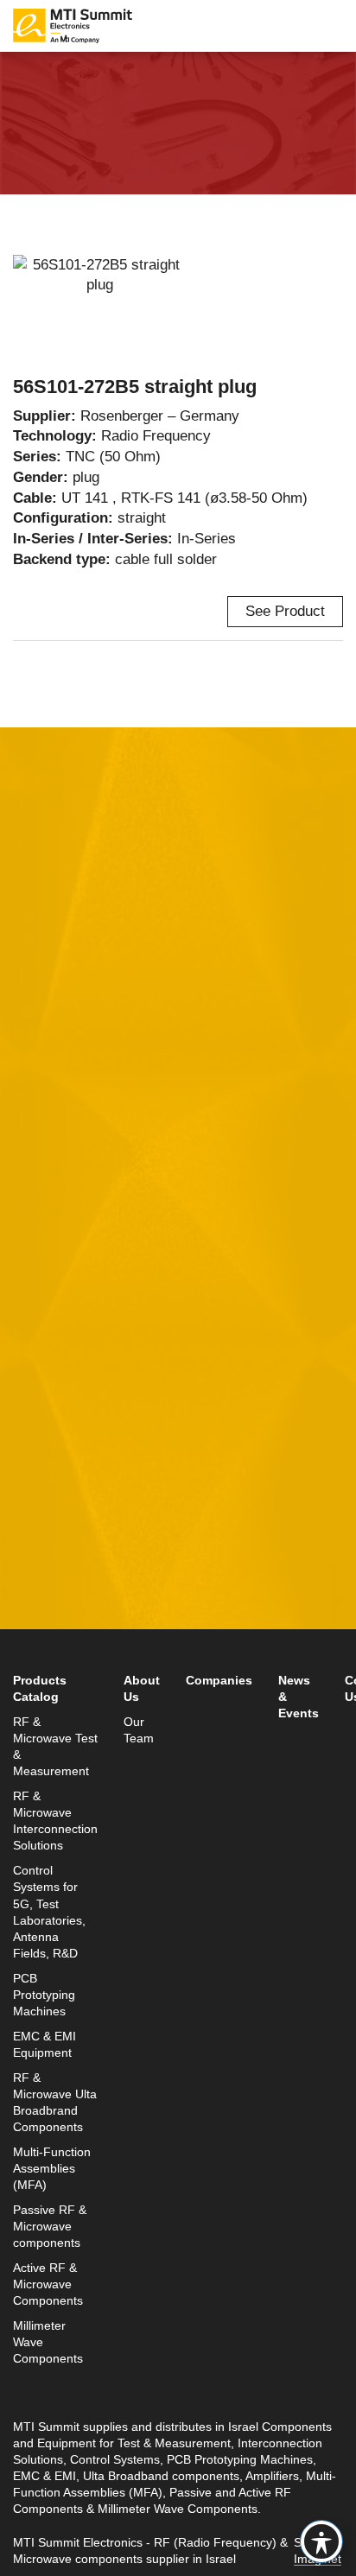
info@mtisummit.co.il (81, 1644)
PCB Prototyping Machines (44, 1995)
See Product (285, 611)
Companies (219, 1681)
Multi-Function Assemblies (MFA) (52, 2169)
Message (43, 1242)
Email (32, 1082)
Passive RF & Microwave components (50, 2227)
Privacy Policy (240, 1437)
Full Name (48, 1002)
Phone (35, 1162)
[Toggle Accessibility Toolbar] (321, 2541)
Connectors (146, 65)
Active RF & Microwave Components (48, 2284)
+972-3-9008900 (92, 1604)
